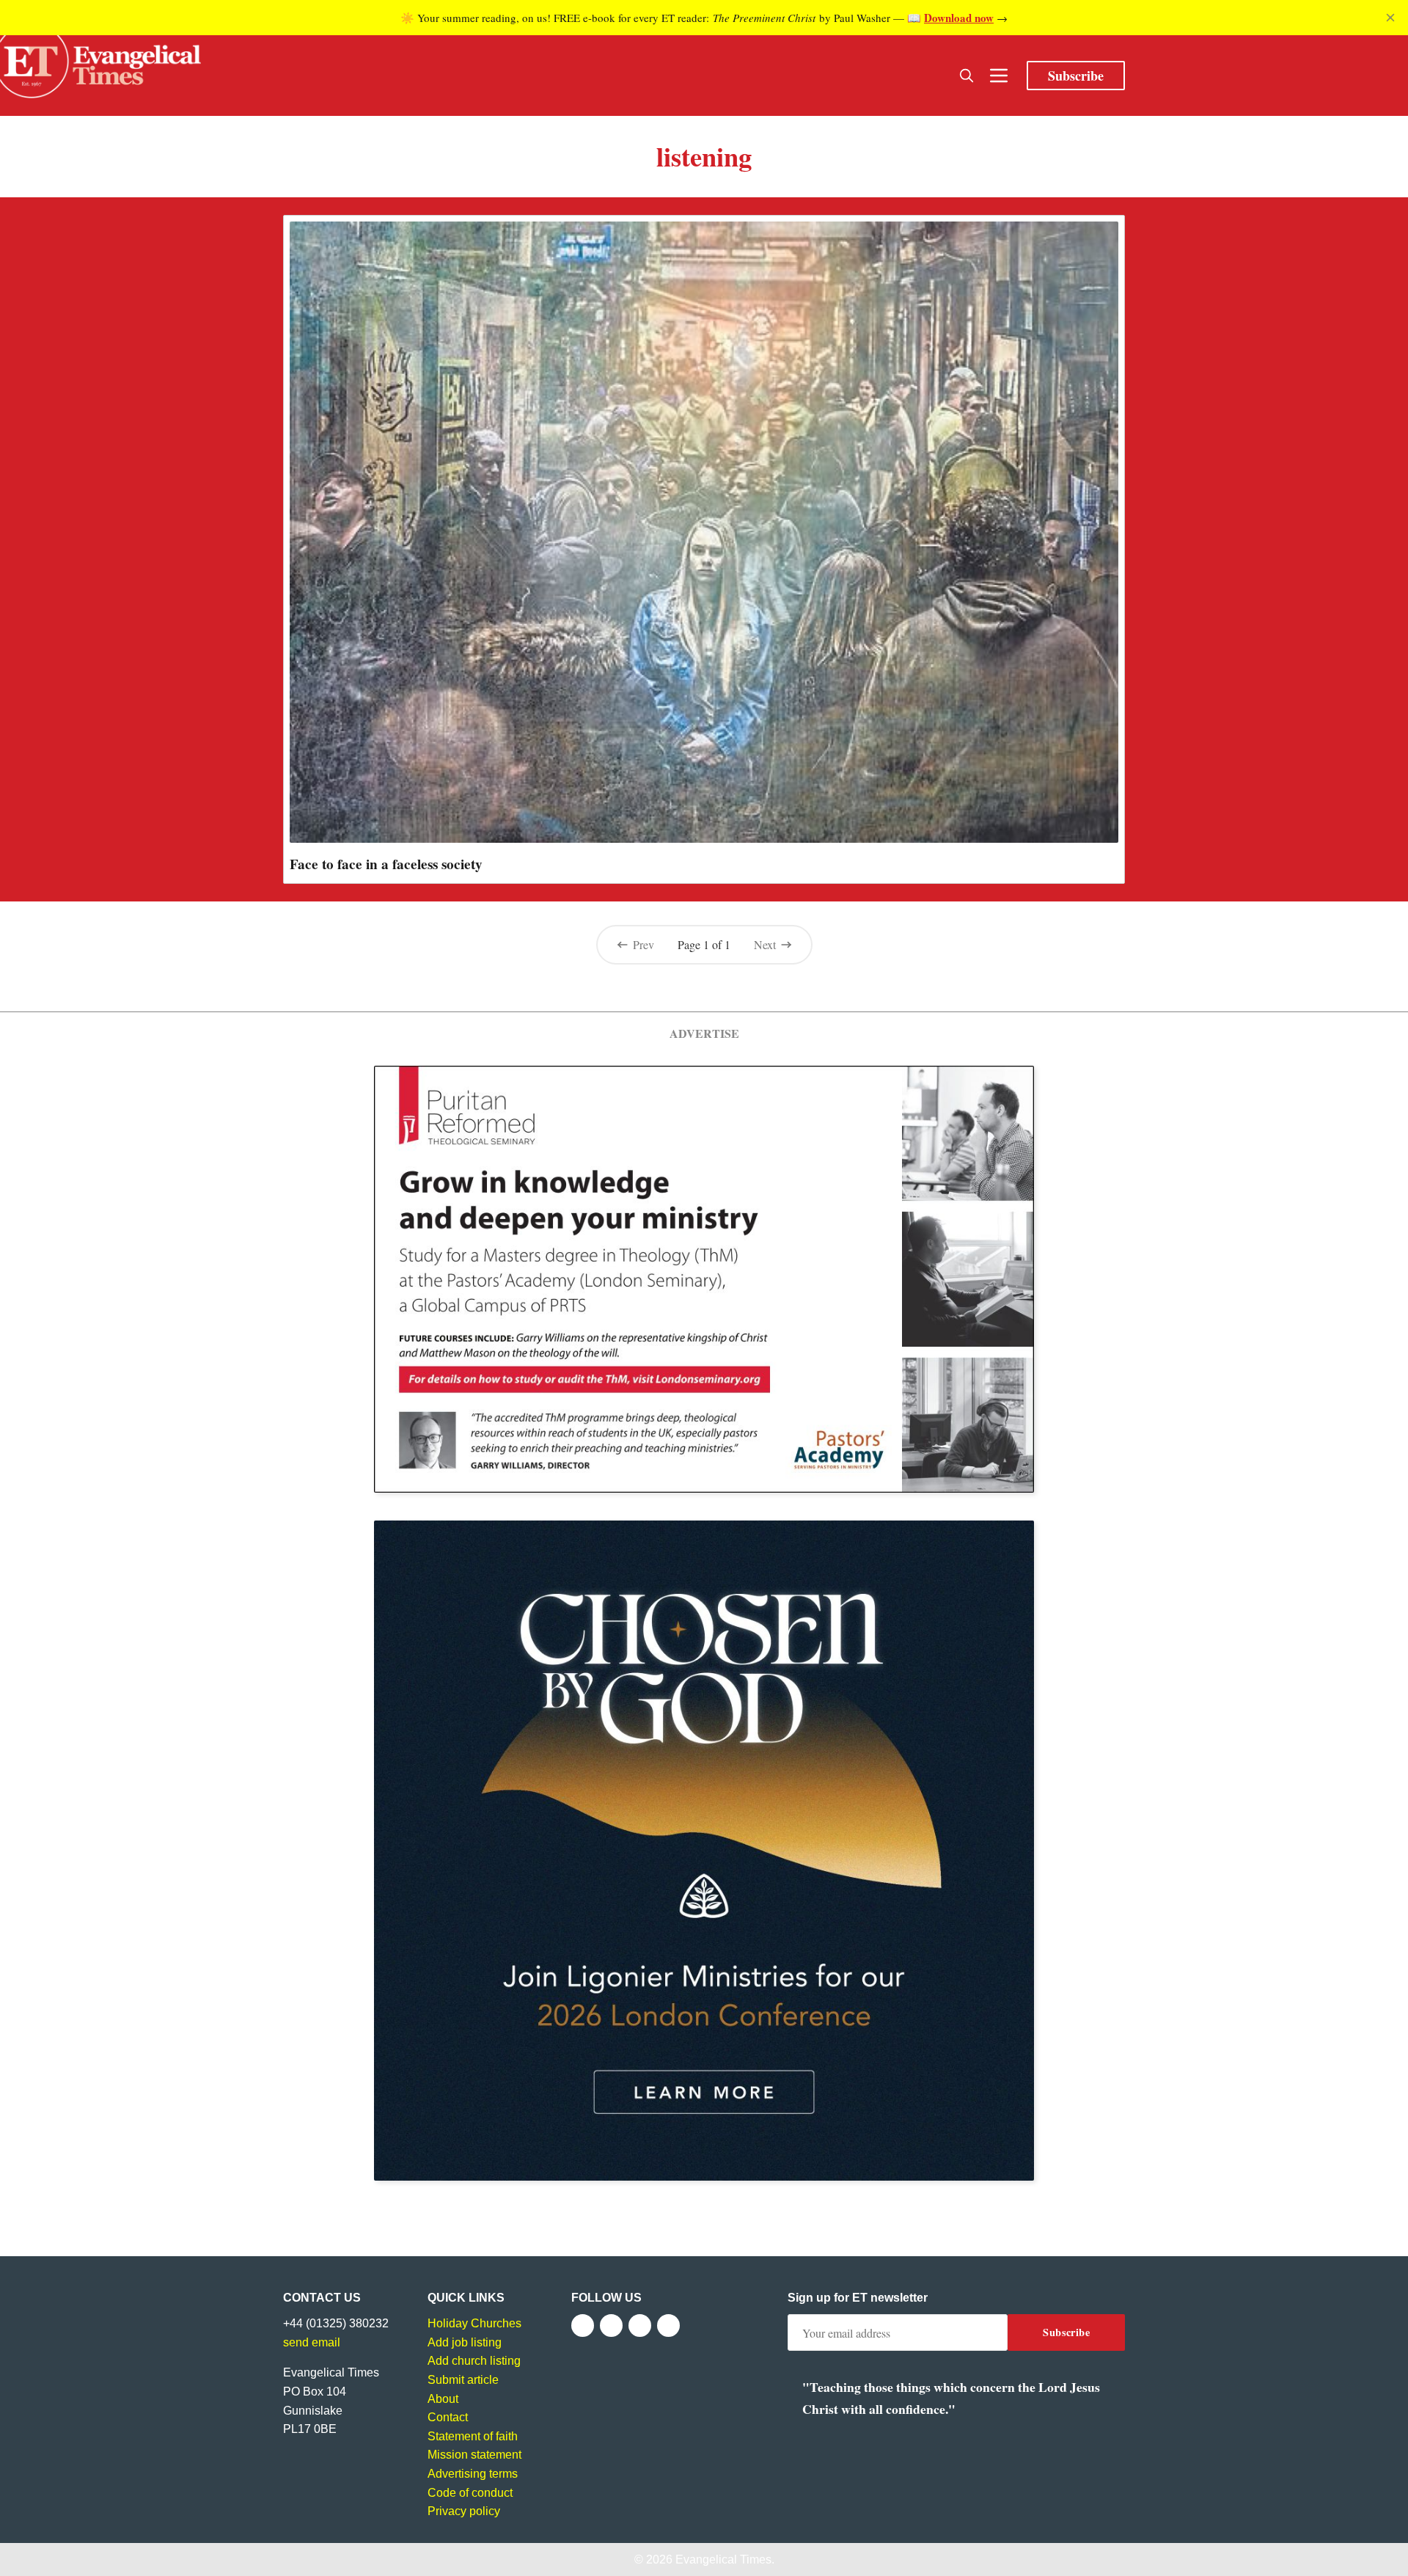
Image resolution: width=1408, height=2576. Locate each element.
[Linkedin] (668, 2326)
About (443, 2399)
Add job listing (465, 2342)
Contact (448, 2417)
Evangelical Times (723, 2559)
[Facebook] (583, 2326)
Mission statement (474, 2455)
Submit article (463, 2380)
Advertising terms (473, 2474)
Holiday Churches (474, 2323)
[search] (967, 76)
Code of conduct (470, 2493)
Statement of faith (473, 2436)
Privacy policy (464, 2511)
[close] (1390, 18)
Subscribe (1076, 76)
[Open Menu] (999, 76)
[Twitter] (611, 2326)
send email (312, 2342)
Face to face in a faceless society (386, 864)
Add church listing (474, 2361)
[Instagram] (640, 2326)
